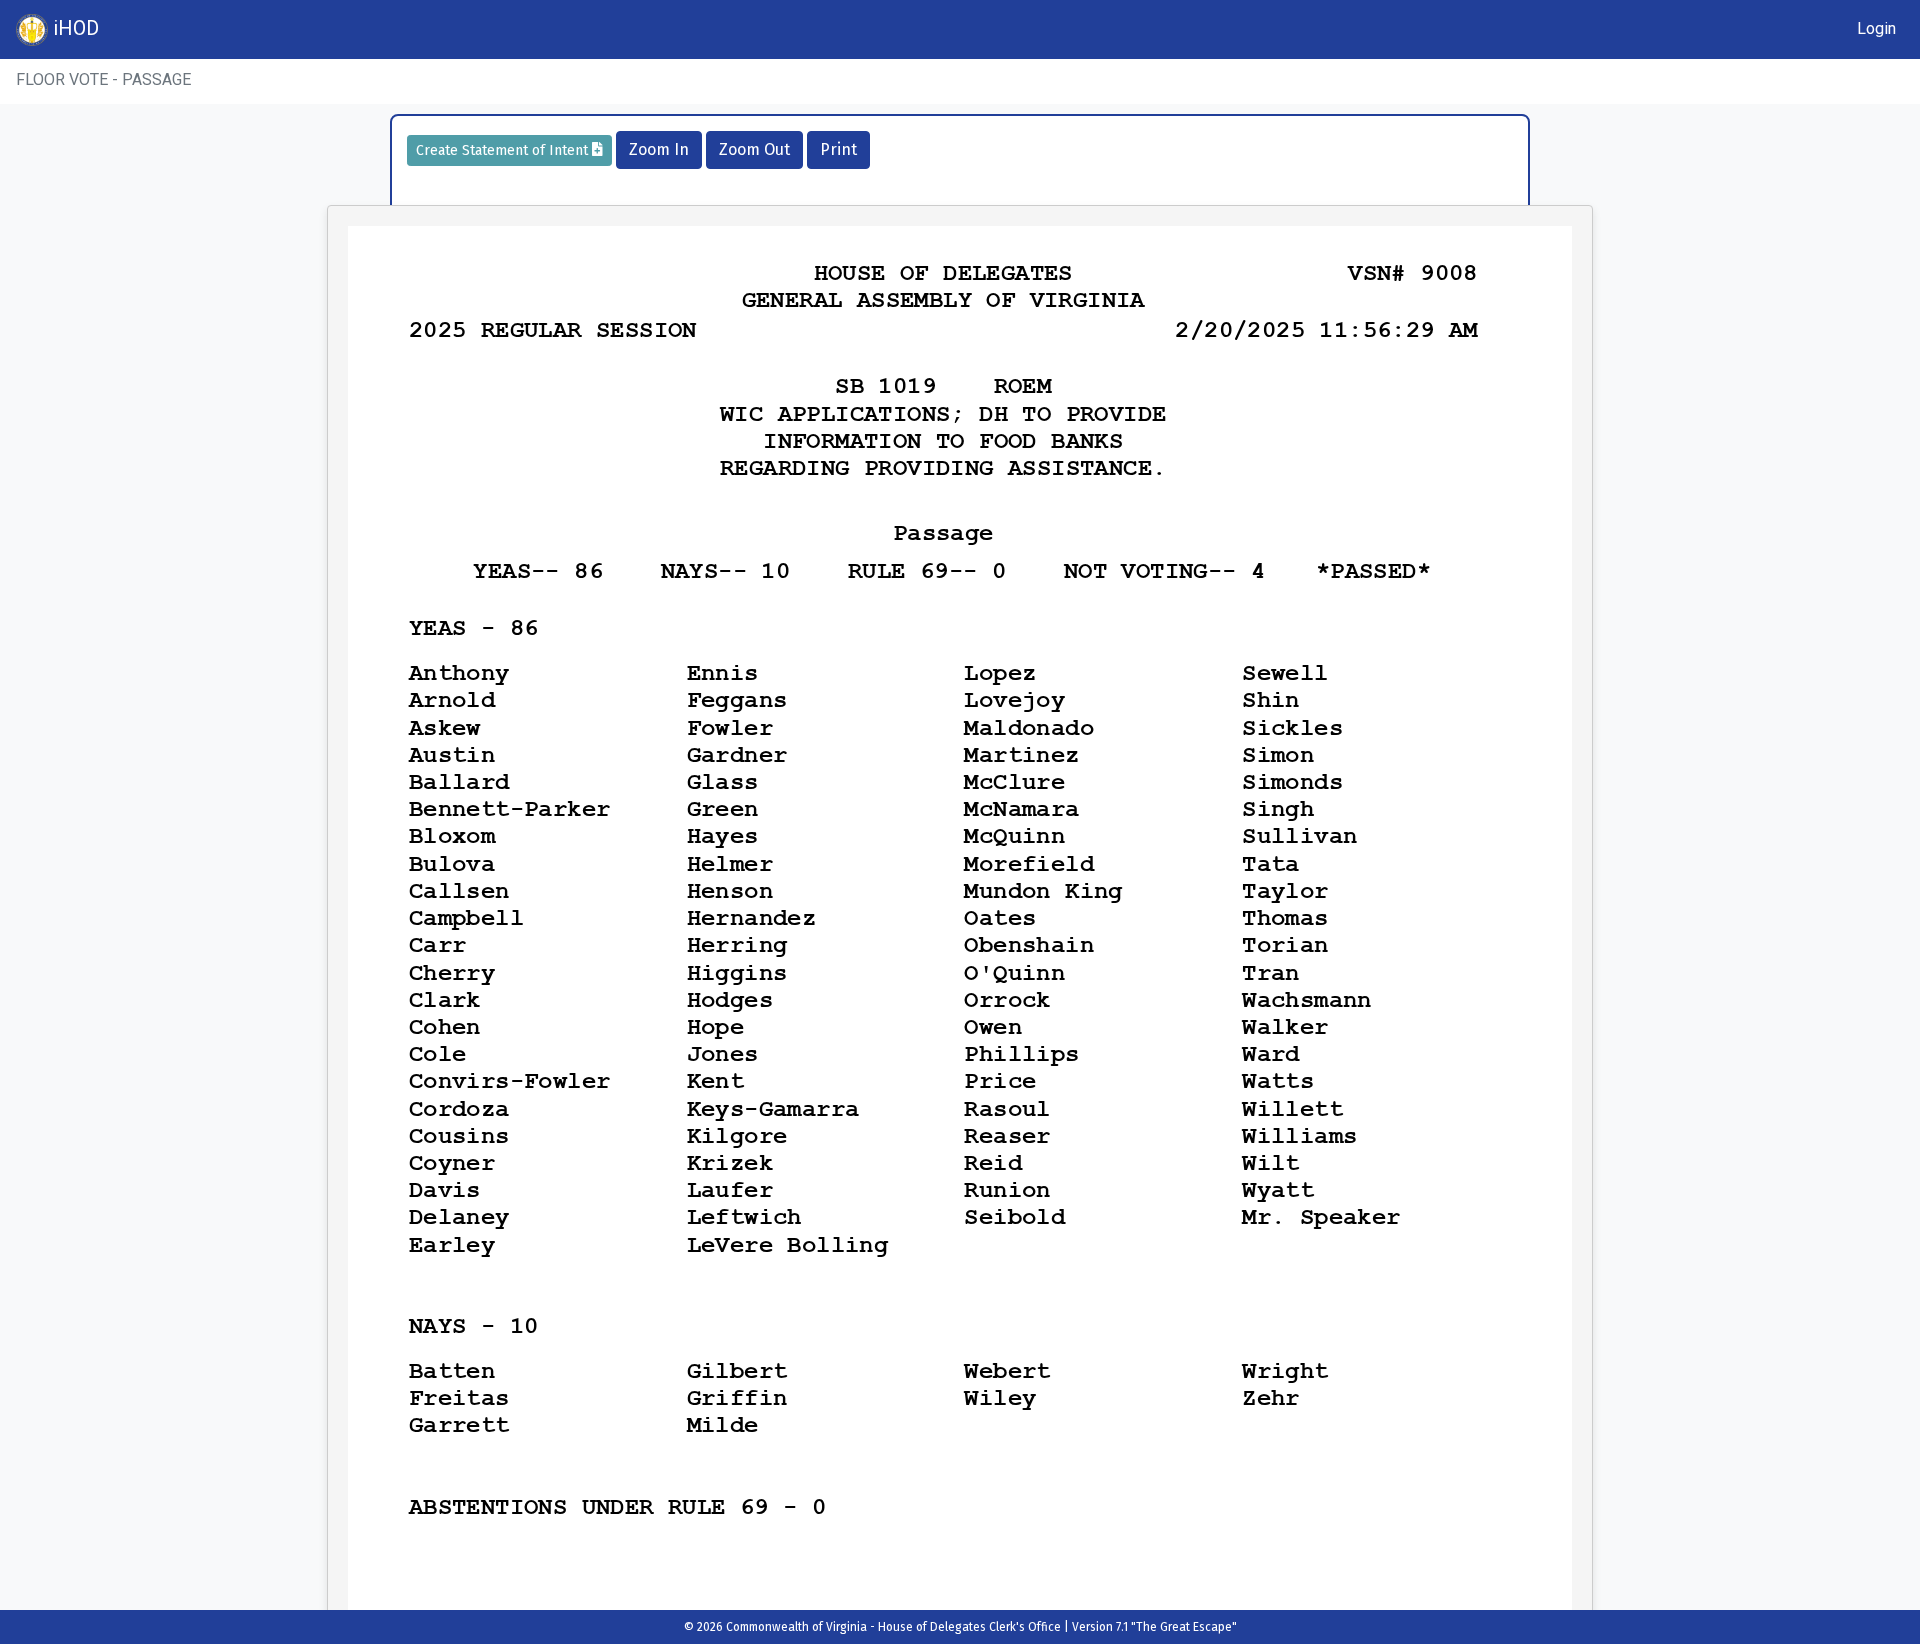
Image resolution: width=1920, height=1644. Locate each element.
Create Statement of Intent (504, 150)
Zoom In (659, 149)
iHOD (73, 28)
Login (1876, 28)
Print (838, 149)
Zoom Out (754, 149)
